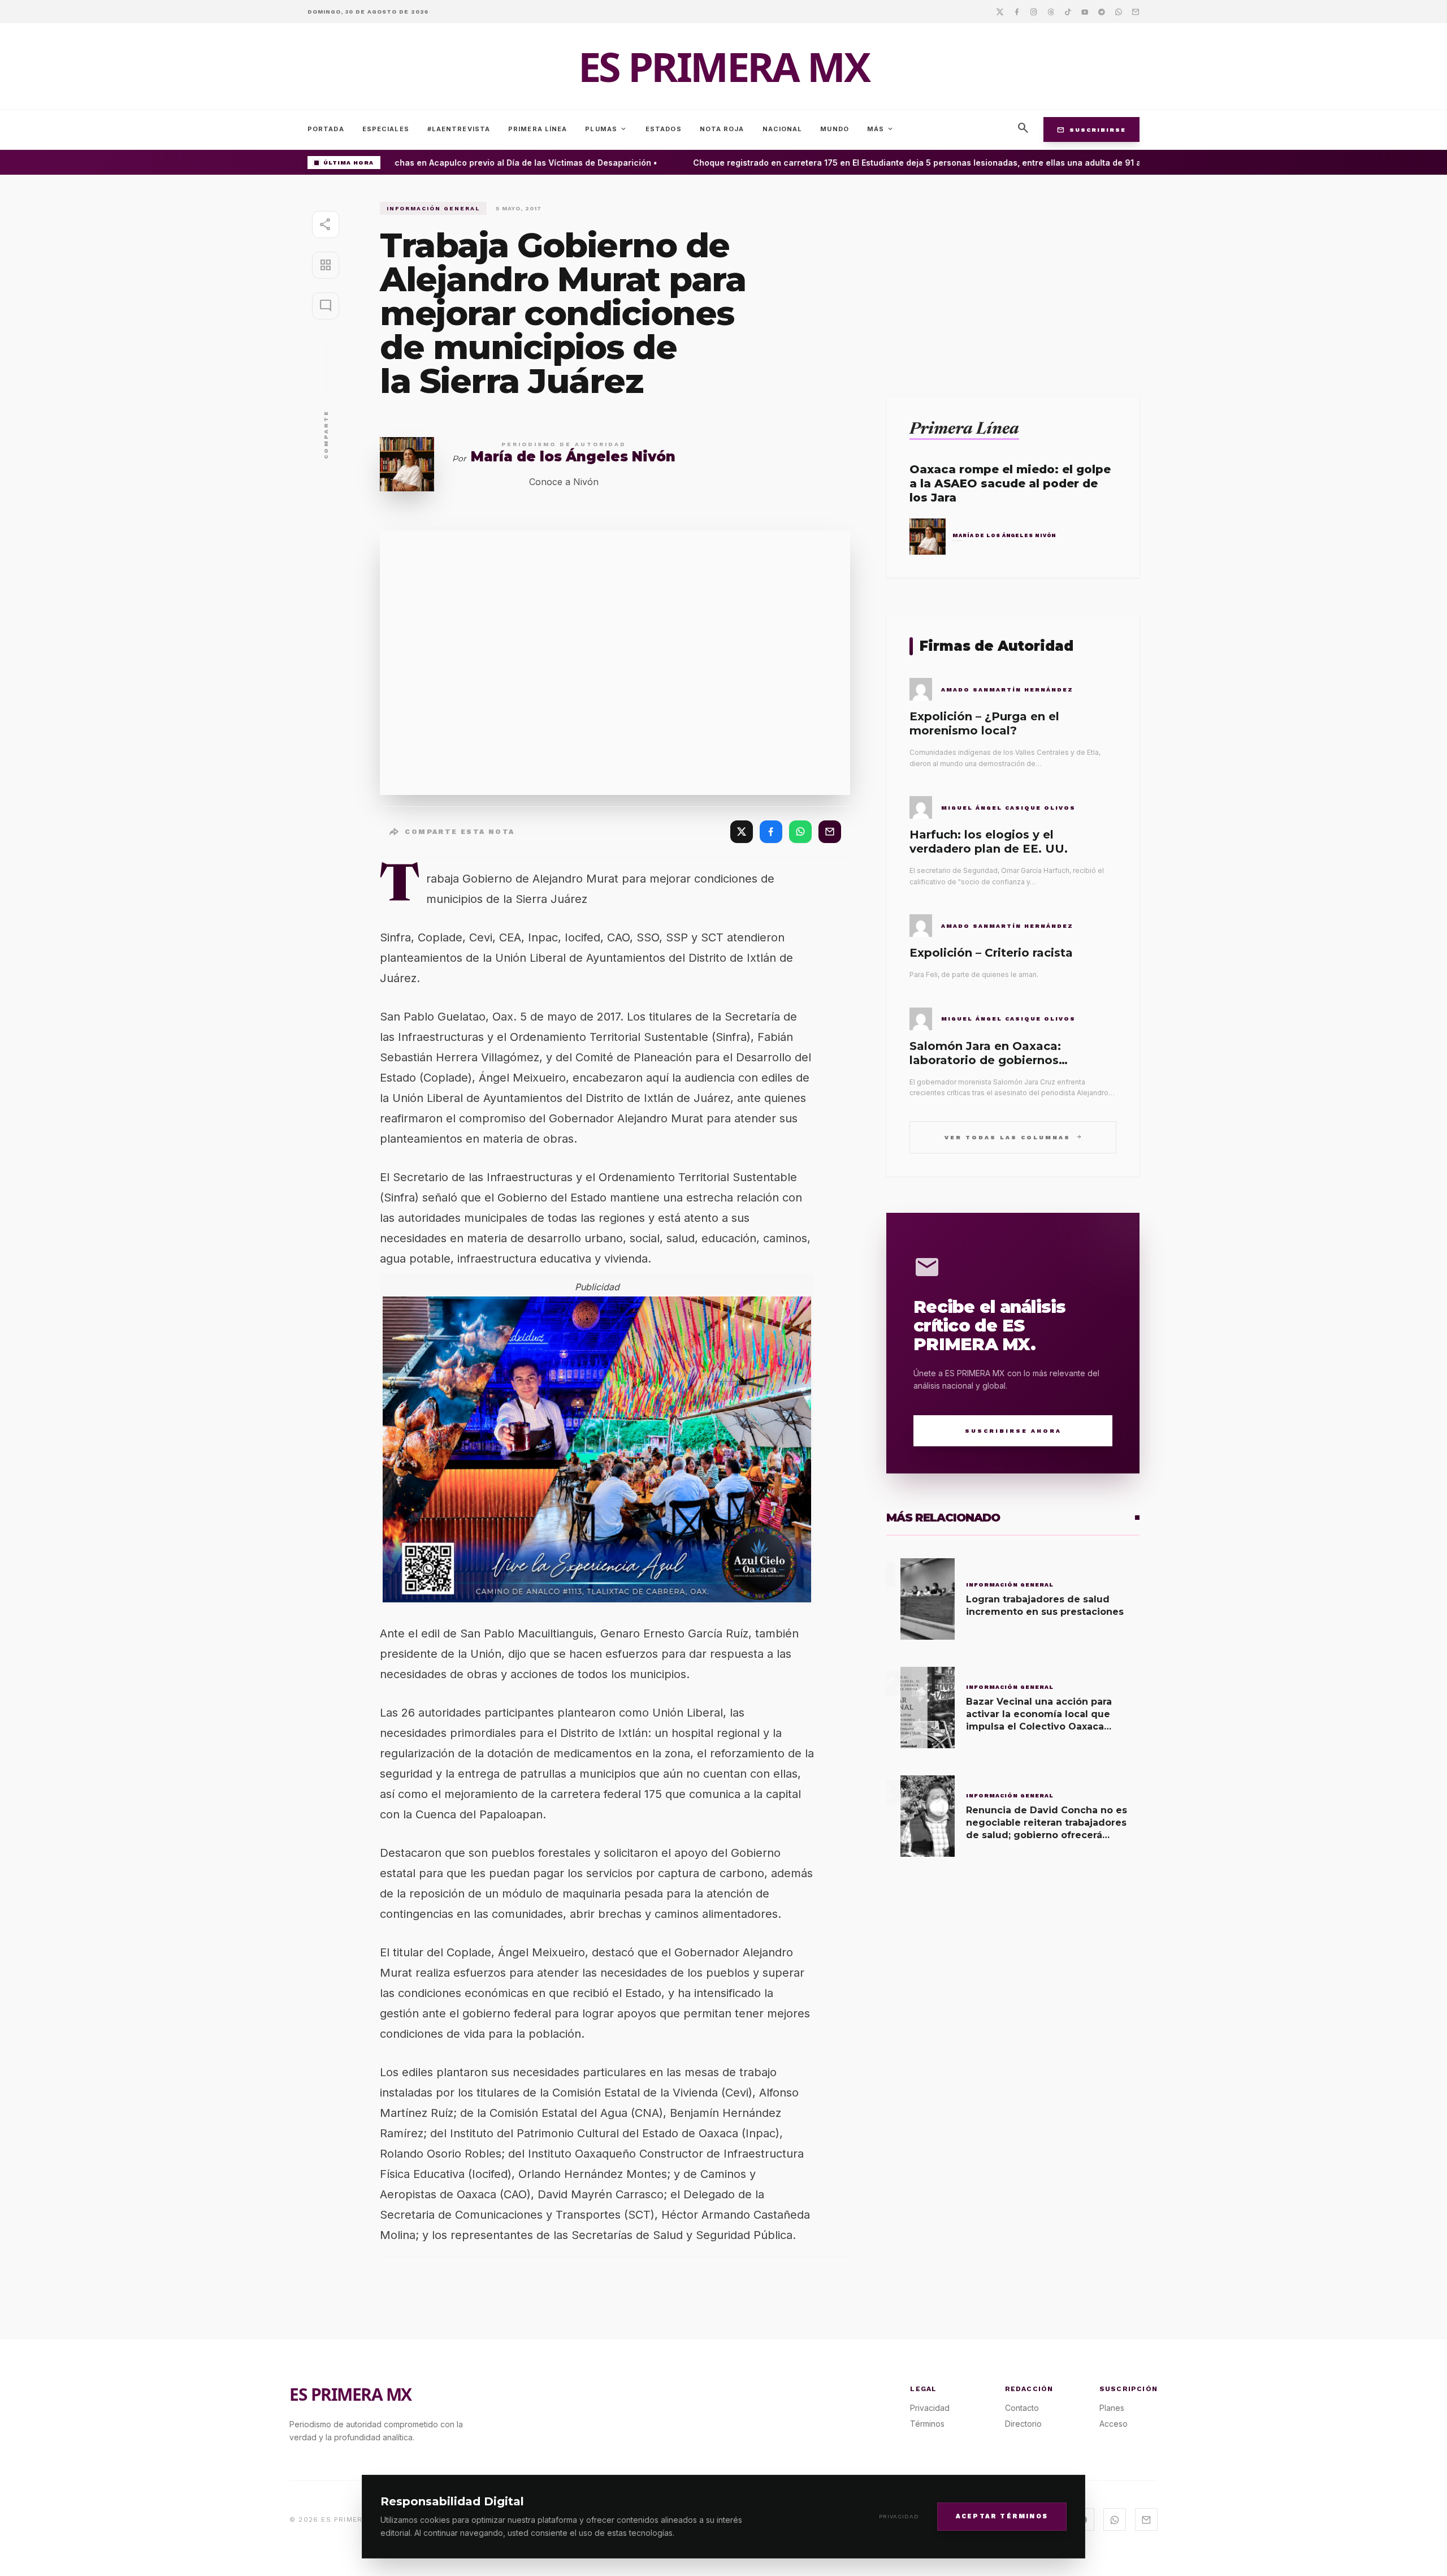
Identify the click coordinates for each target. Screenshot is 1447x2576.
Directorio (1023, 2424)
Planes (1112, 2408)
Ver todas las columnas (1013, 1137)
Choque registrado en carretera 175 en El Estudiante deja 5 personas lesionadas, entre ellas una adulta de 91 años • (900, 163)
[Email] (1136, 11)
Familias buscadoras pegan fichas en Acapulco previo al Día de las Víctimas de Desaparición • (439, 163)
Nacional (783, 129)
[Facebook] (1017, 11)
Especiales (386, 129)
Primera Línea (538, 129)
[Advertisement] (1013, 281)
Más (881, 129)
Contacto (1022, 2408)
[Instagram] (1034, 11)
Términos (927, 2424)
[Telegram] (1102, 11)
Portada (326, 129)
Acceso (1114, 2424)
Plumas (606, 129)
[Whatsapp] (1119, 11)
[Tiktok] (1068, 11)
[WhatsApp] (800, 832)
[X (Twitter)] (742, 832)
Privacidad (899, 2516)
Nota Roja (722, 129)
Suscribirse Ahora (1013, 1431)
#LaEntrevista (459, 129)
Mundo (835, 129)
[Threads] (1051, 11)
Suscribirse (1091, 129)
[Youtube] (1085, 11)
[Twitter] (1000, 11)
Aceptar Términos (1002, 2516)
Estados (664, 129)
